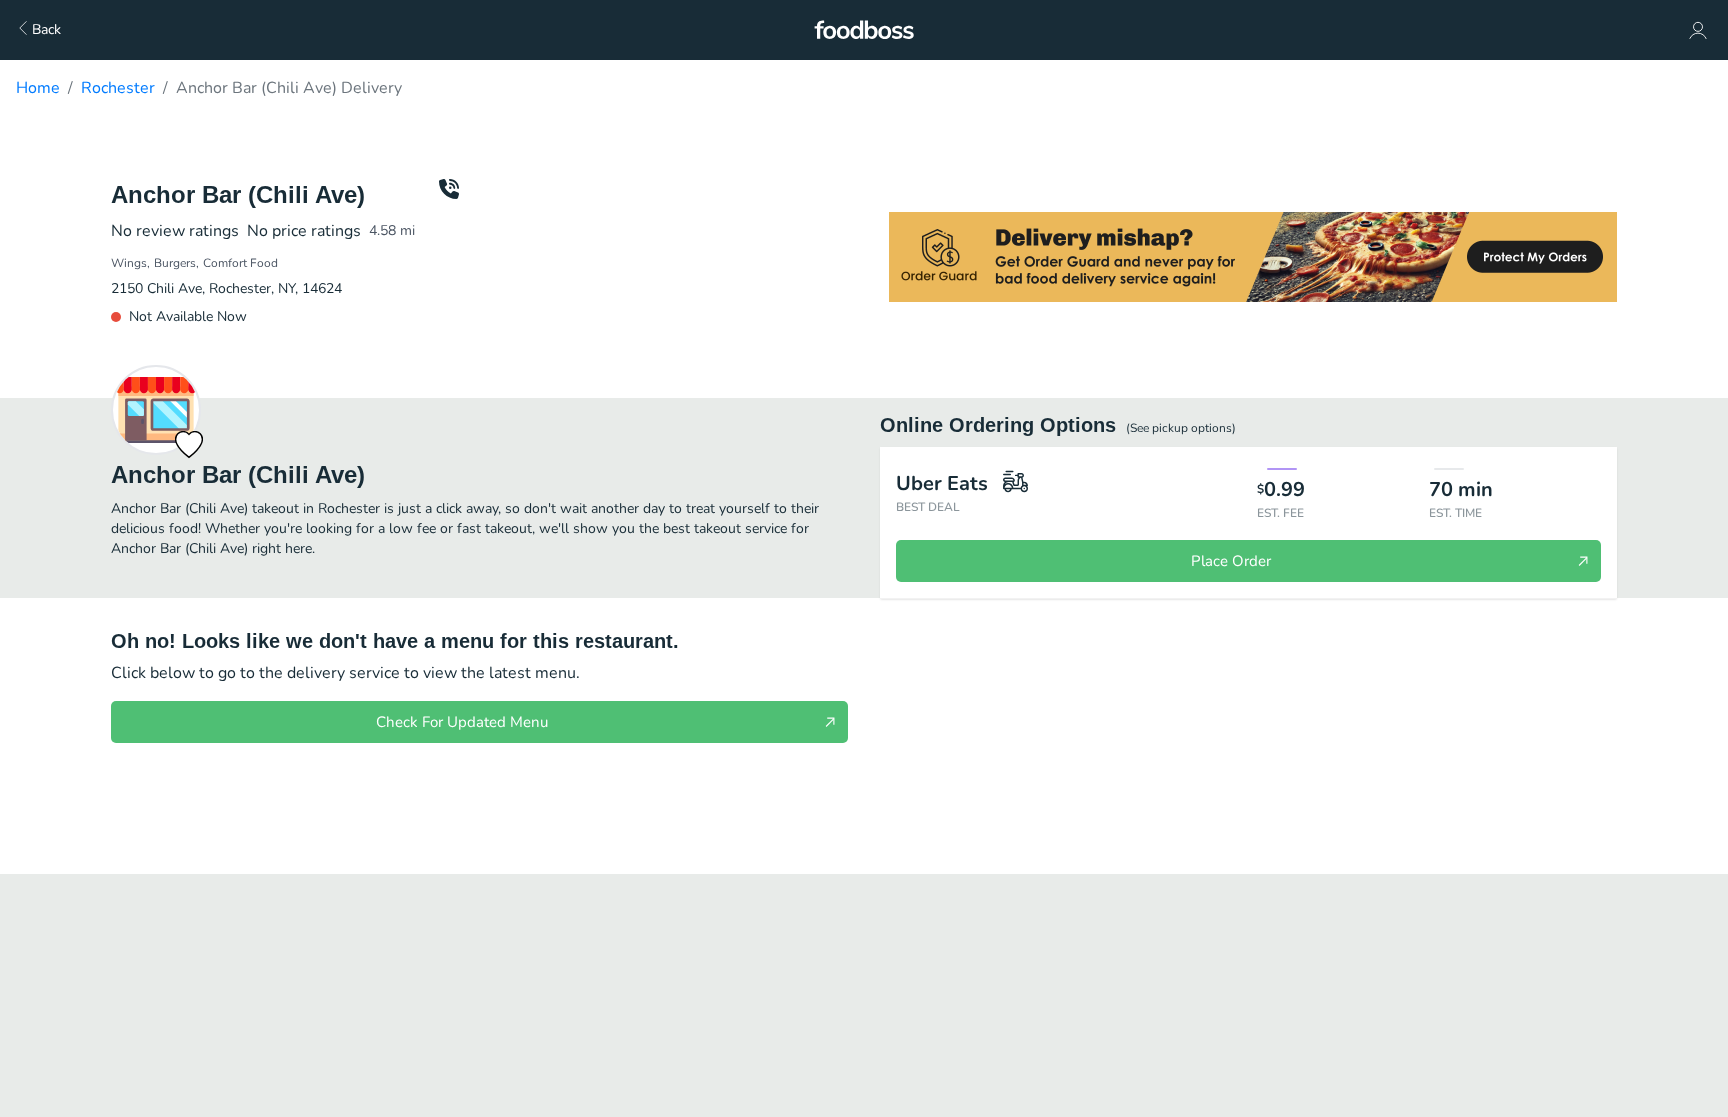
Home (38, 88)
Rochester (118, 88)
